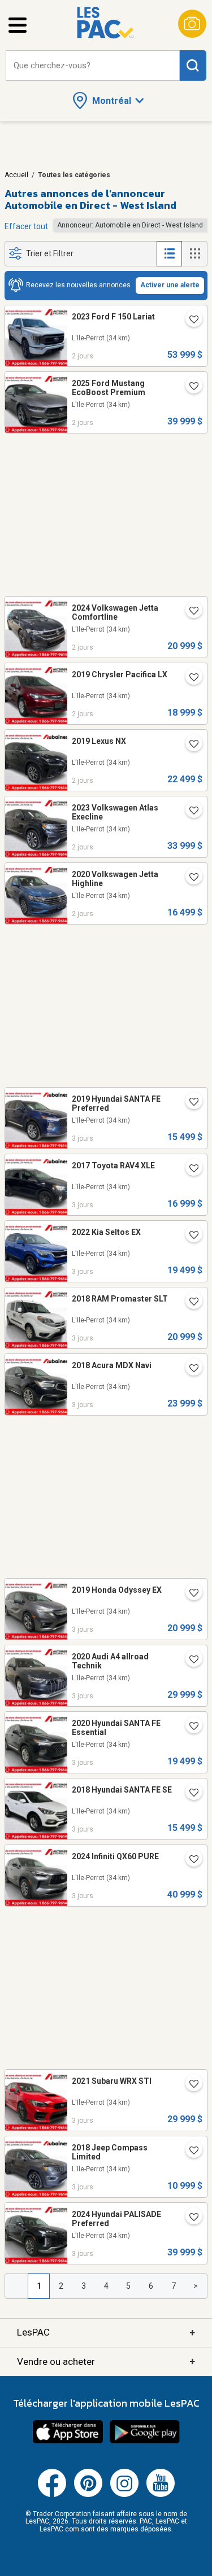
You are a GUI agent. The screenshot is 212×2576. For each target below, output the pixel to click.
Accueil (16, 175)
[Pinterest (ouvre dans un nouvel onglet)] (88, 2495)
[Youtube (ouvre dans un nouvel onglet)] (161, 2495)
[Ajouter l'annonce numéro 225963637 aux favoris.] (189, 2085)
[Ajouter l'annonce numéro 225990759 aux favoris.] (189, 678)
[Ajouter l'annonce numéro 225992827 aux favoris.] (189, 387)
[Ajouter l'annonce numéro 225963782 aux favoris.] (189, 1727)
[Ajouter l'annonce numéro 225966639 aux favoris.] (189, 1594)
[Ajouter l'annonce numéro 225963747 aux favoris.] (189, 1794)
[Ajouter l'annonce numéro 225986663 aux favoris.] (189, 745)
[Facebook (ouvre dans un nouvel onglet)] (52, 2495)
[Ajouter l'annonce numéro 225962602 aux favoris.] (189, 2218)
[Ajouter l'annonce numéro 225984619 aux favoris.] (189, 878)
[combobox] (93, 66)
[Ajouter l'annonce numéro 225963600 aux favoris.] (189, 2152)
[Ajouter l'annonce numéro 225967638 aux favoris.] (189, 1169)
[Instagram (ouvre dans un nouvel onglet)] (124, 2495)
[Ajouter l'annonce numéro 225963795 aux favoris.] (189, 1303)
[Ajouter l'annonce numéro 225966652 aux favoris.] (189, 1369)
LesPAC (106, 2332)
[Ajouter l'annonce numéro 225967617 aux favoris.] (189, 1236)
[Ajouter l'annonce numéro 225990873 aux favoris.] (189, 321)
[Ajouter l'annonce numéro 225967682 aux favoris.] (189, 1103)
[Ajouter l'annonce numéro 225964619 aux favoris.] (189, 1860)
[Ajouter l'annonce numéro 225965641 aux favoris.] (189, 1661)
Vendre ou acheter (106, 2361)
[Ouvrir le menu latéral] (18, 25)
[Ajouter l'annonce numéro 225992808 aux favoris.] (189, 612)
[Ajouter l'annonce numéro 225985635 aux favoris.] (189, 812)
